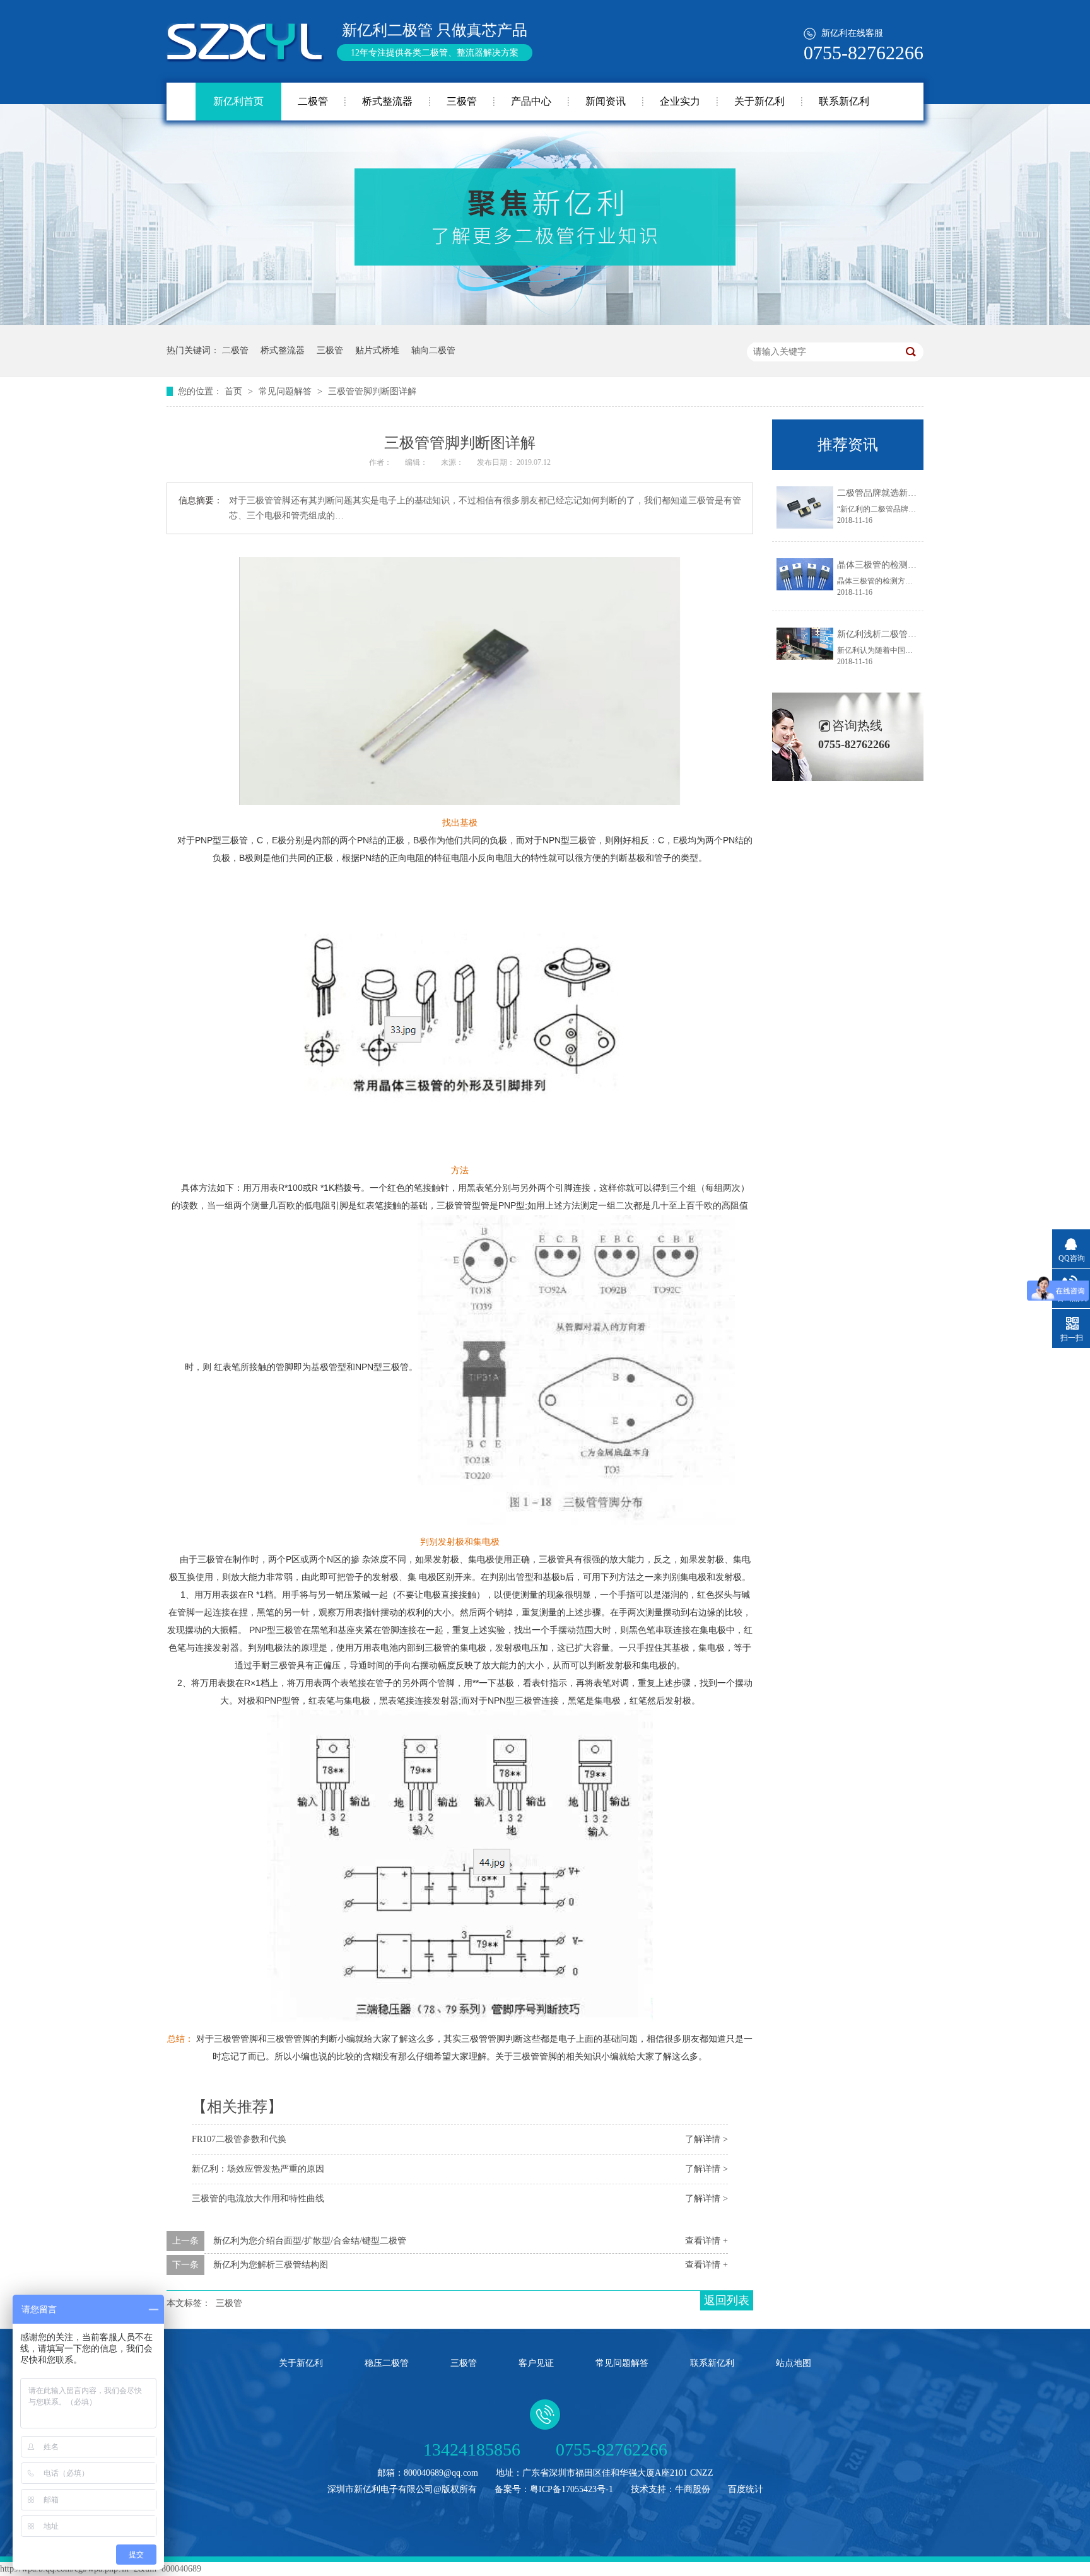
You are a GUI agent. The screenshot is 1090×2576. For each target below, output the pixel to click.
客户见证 (536, 2363)
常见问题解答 (286, 391)
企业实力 (680, 101)
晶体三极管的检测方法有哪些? (896, 565)
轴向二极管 (433, 350)
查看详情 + (706, 2241)
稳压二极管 (387, 2363)
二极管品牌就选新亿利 (881, 493)
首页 (235, 391)
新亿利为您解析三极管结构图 (271, 2265)
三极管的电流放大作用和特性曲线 (258, 2198)
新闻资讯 (606, 101)
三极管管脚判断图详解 (372, 391)
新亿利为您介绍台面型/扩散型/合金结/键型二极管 (310, 2241)
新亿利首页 (238, 101)
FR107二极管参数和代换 (239, 2139)
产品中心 (531, 101)
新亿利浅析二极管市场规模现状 (899, 634)
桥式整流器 (387, 101)
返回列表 (727, 2300)
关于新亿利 (759, 101)
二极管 (313, 101)
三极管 (462, 101)
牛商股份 (693, 2489)
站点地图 (794, 2363)
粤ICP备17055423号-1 (571, 2489)
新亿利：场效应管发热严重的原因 (258, 2169)
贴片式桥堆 (377, 350)
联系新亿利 (844, 101)
